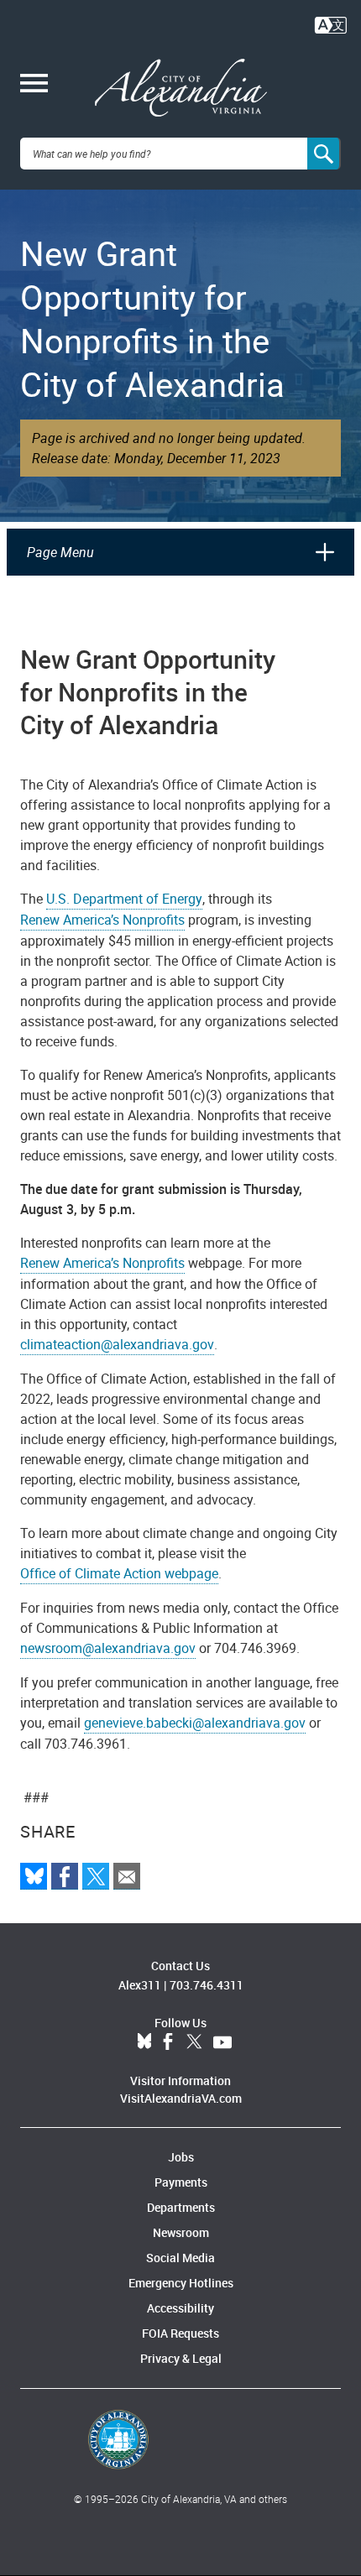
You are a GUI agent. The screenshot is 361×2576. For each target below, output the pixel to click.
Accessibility (180, 2308)
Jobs (181, 2157)
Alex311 (140, 1985)
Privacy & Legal (181, 2358)
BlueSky (144, 2042)
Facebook (168, 2042)
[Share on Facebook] (65, 1876)
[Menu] (34, 85)
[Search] (324, 154)
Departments (181, 2207)
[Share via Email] (127, 1876)
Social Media (180, 2258)
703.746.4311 (207, 1985)
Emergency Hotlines (181, 2283)
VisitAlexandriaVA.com (181, 2098)
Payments (181, 2182)
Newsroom (181, 2232)
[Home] (181, 88)
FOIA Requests (180, 2333)
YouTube (222, 2042)
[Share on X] (96, 1876)
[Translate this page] (331, 23)
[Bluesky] (34, 1876)
